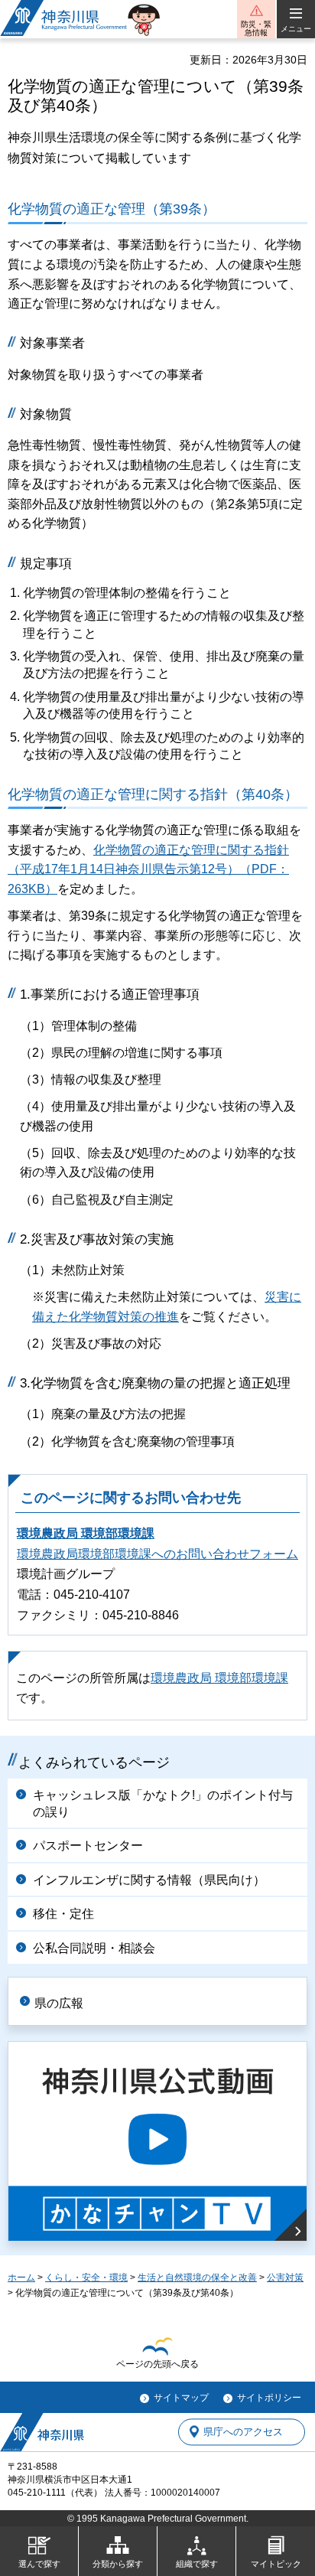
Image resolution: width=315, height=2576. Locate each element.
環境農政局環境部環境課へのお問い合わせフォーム (157, 1554)
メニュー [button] (296, 29)
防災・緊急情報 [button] (256, 28)
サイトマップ (181, 2398)
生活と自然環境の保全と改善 (197, 2278)
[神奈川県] (42, 2432)
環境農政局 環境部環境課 (86, 1533)
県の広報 (59, 2003)
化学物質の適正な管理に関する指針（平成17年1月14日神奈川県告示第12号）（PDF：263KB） (148, 869)
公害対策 (285, 2278)
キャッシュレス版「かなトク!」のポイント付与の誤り (163, 1803)
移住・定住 (63, 1914)
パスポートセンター (88, 1846)
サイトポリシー (269, 2398)
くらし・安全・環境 (86, 2278)
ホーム (21, 2278)
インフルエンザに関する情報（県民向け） (149, 1880)
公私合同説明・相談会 (94, 1948)
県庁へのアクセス (243, 2432)
